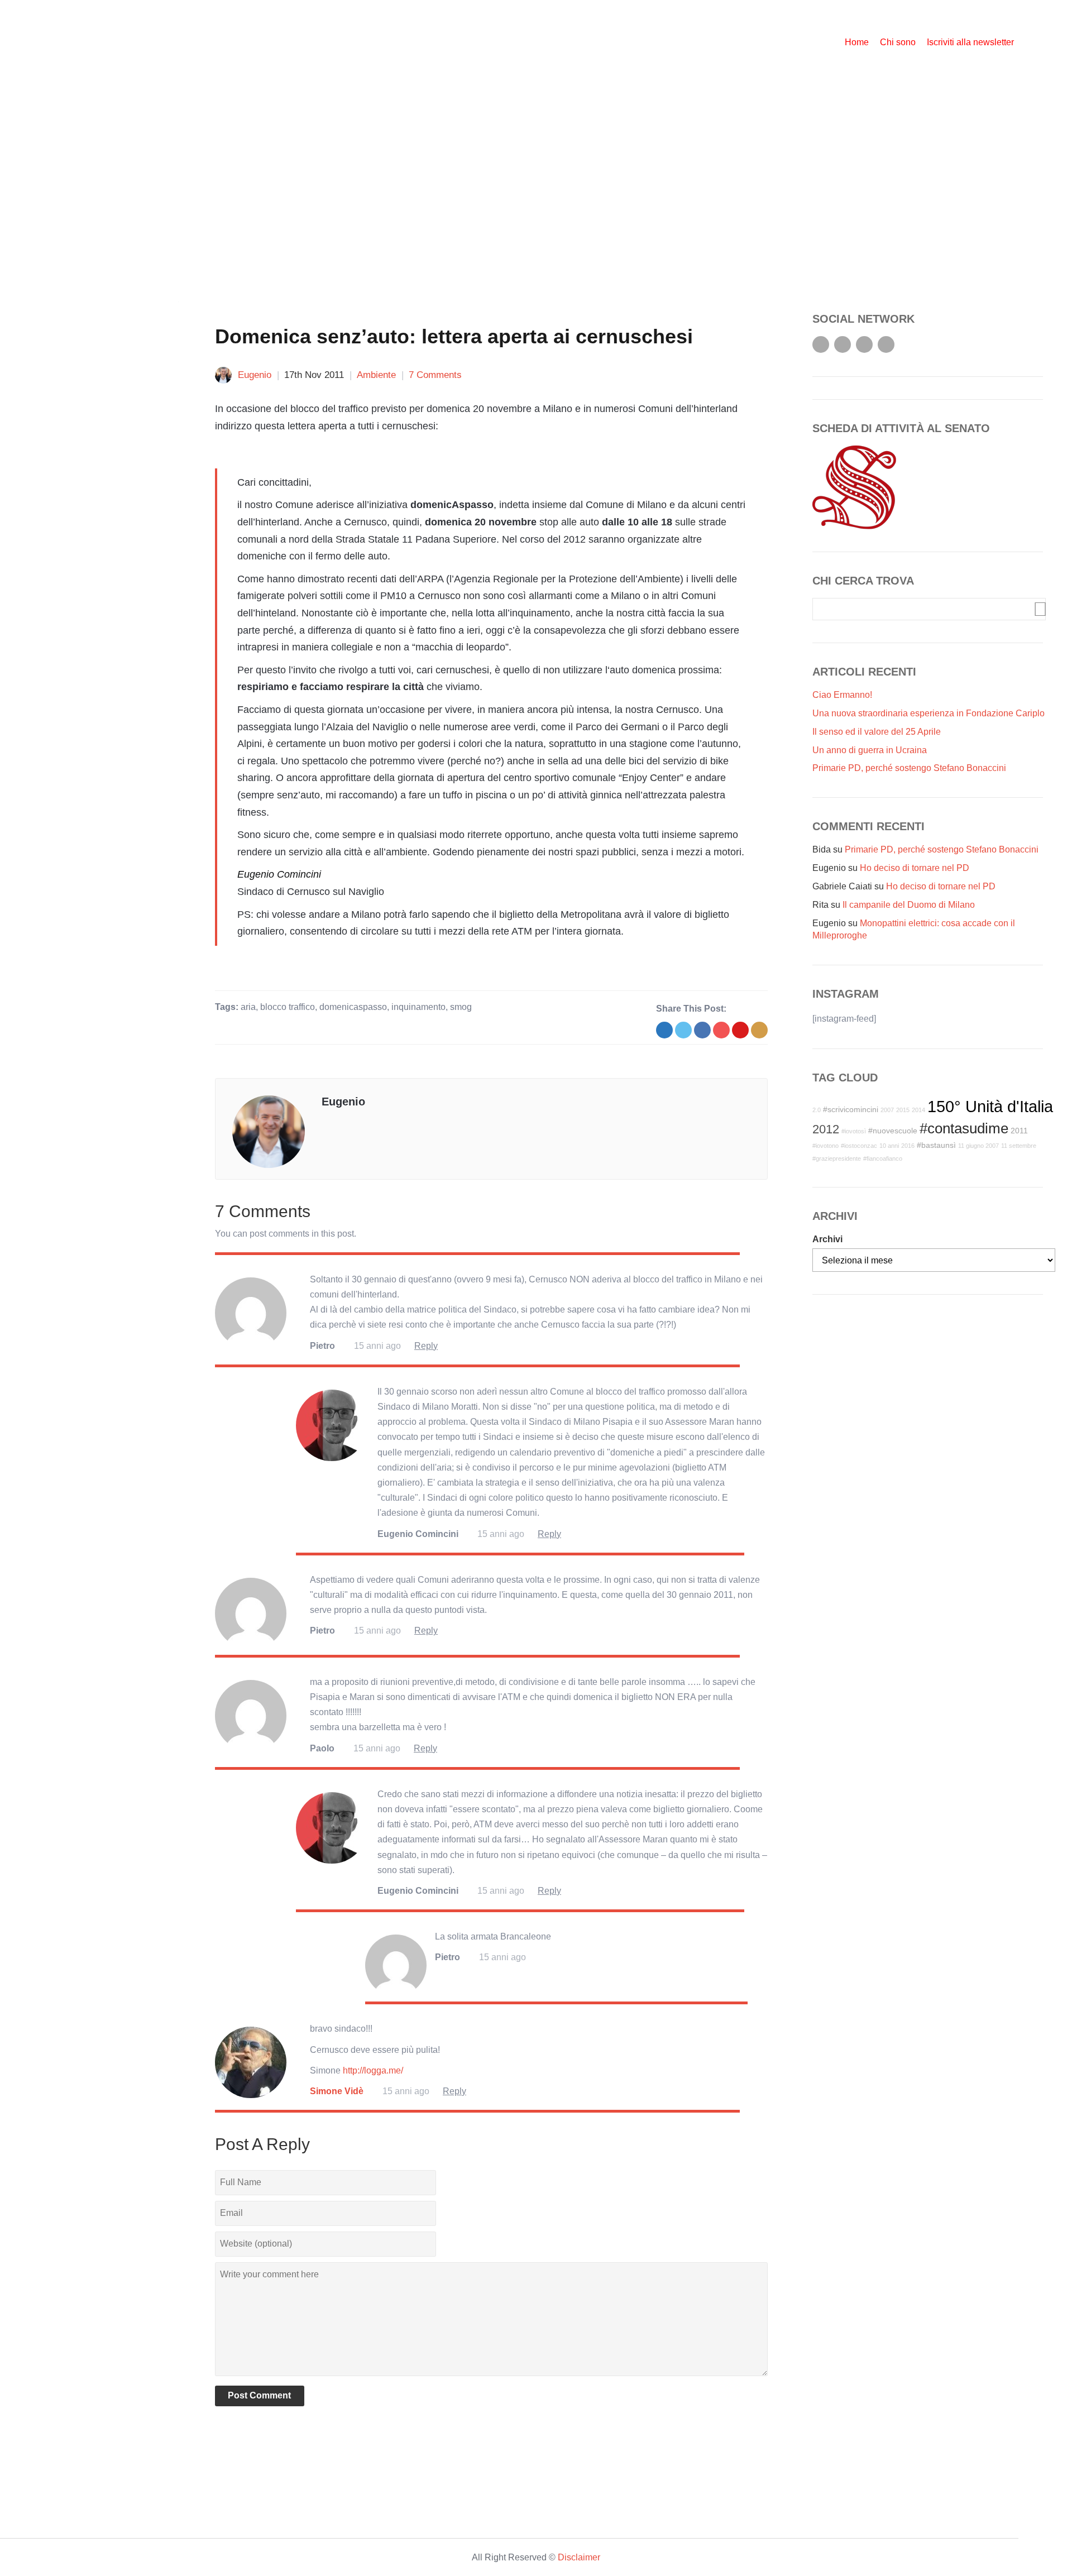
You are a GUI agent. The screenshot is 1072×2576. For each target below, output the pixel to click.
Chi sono (898, 42)
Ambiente (376, 375)
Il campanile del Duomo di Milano (909, 905)
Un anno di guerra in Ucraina (870, 750)
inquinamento (418, 1007)
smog (461, 1007)
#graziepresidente (837, 1158)
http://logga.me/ (373, 2070)
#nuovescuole (893, 1131)
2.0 (817, 1110)
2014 (918, 1110)
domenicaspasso (353, 1007)
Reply (426, 1346)
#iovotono (825, 1146)
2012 (826, 1129)
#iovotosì (854, 1131)
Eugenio (255, 375)
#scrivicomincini (851, 1109)
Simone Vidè (337, 2091)
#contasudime (964, 1128)
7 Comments (435, 375)
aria (248, 1007)
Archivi (827, 1239)
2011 (1019, 1131)
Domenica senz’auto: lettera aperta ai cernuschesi (454, 336)
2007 (887, 1110)
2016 (908, 1146)
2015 (903, 1110)
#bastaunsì (936, 1145)
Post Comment (259, 2395)
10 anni (889, 1146)
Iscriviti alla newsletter (970, 42)
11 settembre (1019, 1146)
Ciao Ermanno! (842, 695)
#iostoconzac (859, 1146)
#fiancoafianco (883, 1158)
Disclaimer (579, 2557)
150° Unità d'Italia (990, 1106)
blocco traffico (288, 1007)
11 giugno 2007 (978, 1146)
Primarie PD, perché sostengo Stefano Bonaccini (909, 768)
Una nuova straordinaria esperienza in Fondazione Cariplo (929, 713)
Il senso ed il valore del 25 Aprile (877, 732)
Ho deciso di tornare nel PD (915, 868)
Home (857, 42)
